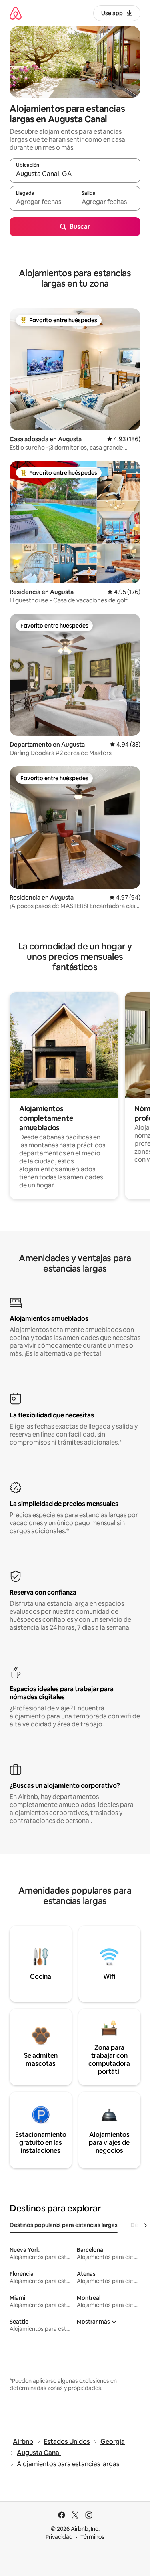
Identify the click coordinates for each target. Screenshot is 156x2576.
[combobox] (75, 174)
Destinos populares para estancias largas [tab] (64, 2225)
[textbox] (42, 202)
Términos (92, 2537)
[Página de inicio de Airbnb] (16, 13)
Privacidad (59, 2537)
